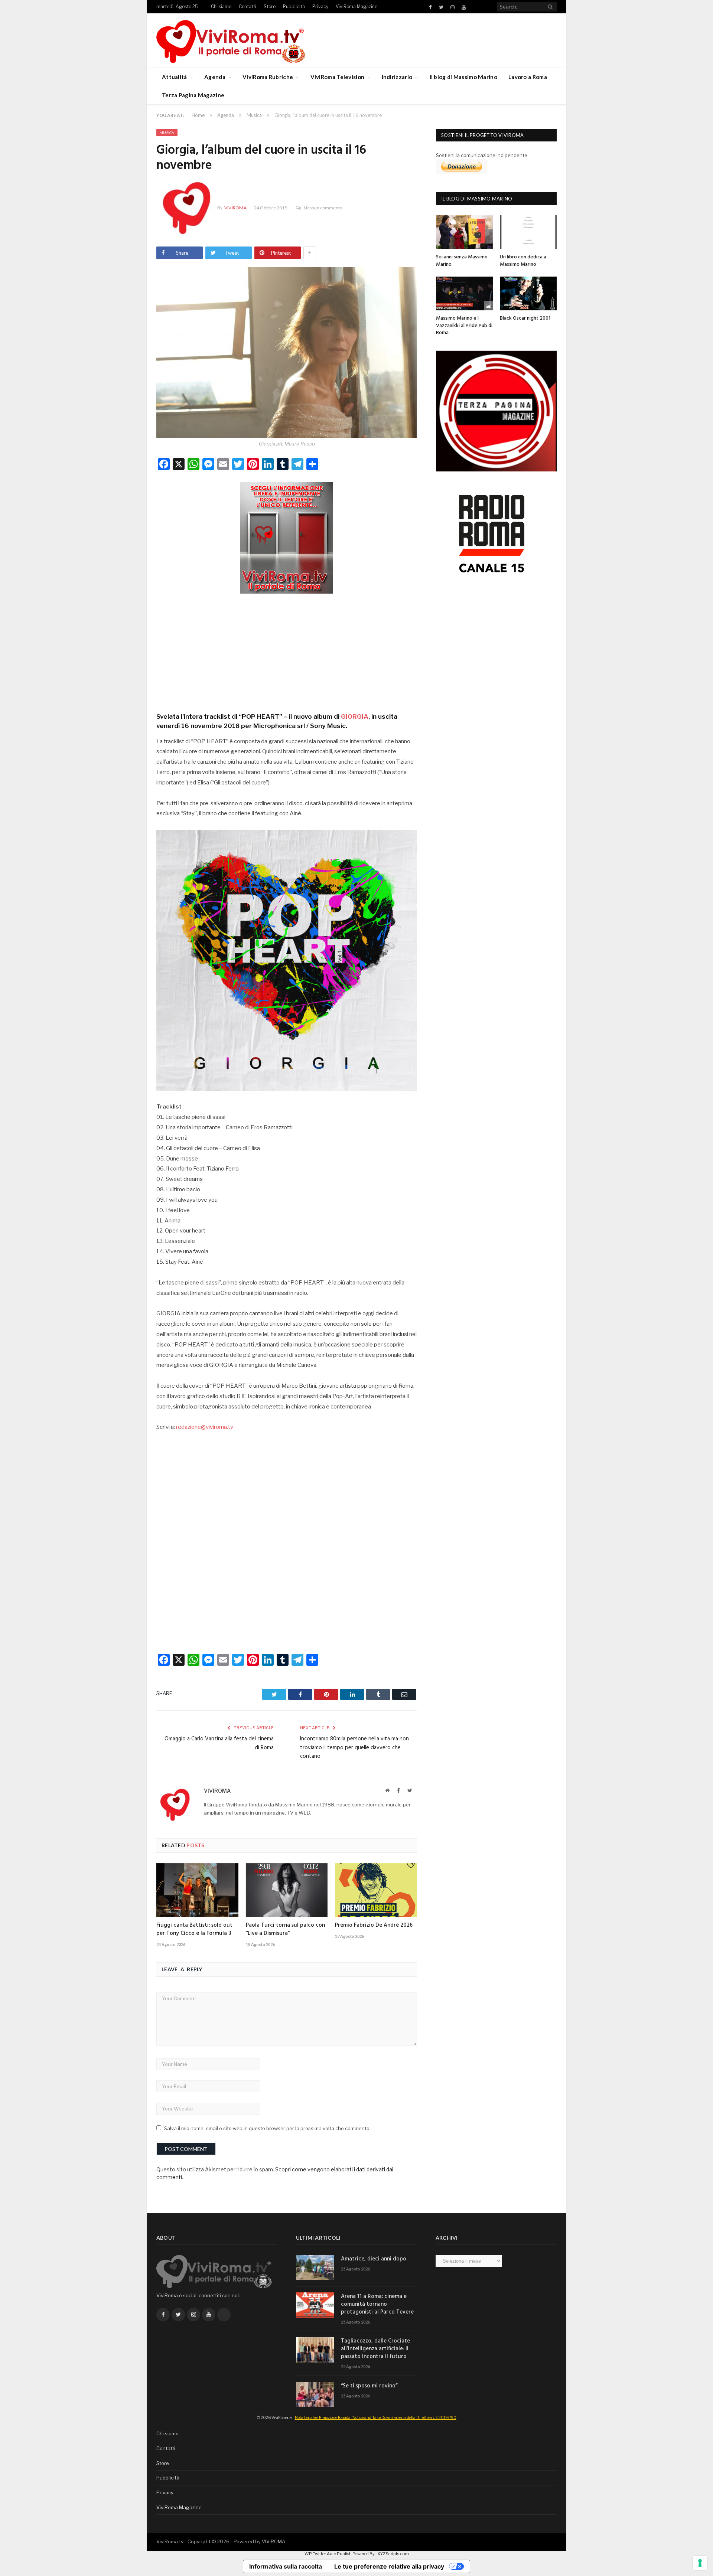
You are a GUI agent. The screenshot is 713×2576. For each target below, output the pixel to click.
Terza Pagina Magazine (193, 95)
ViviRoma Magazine (356, 6)
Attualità (175, 77)
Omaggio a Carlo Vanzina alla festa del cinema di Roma (219, 1743)
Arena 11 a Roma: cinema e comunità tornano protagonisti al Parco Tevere (377, 2304)
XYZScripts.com (393, 2554)
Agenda (215, 77)
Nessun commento (323, 208)
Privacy (320, 6)
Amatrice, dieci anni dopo (374, 2259)
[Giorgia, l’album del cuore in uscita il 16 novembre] (287, 353)
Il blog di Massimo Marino (464, 77)
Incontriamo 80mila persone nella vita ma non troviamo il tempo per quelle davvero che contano (354, 1748)
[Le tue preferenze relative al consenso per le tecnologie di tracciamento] (700, 2563)
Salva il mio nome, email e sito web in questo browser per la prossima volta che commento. (267, 2128)
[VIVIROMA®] (231, 40)
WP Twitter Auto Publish (328, 2554)
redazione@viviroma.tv (205, 1427)
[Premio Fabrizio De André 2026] (376, 1890)
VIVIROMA (274, 2541)
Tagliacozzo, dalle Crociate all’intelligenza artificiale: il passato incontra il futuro (375, 2349)
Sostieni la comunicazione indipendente (482, 155)
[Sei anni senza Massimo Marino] (465, 232)
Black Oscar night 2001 (525, 318)
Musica (167, 133)
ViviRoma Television (338, 77)
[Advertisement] (287, 650)
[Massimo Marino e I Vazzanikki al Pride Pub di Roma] (465, 293)
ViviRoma (235, 208)
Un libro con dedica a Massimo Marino (523, 261)
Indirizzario (397, 77)
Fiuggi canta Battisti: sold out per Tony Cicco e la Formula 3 (194, 1929)
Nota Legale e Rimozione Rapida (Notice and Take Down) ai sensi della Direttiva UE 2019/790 (376, 2417)
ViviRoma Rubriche (268, 77)
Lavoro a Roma (528, 77)
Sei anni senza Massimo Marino (462, 261)
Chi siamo (221, 6)
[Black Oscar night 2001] (528, 293)
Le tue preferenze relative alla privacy (389, 2566)
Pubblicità (294, 6)
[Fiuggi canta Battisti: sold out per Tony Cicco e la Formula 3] (197, 1890)
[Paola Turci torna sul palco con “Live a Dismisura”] (287, 1890)
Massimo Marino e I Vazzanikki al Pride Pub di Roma (464, 326)
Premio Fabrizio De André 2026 (374, 1925)
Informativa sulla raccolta (286, 2566)
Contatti (248, 6)
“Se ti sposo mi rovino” (369, 2386)
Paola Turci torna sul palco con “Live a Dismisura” (285, 1929)
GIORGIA (355, 716)
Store (270, 6)
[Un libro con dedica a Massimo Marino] (528, 232)
